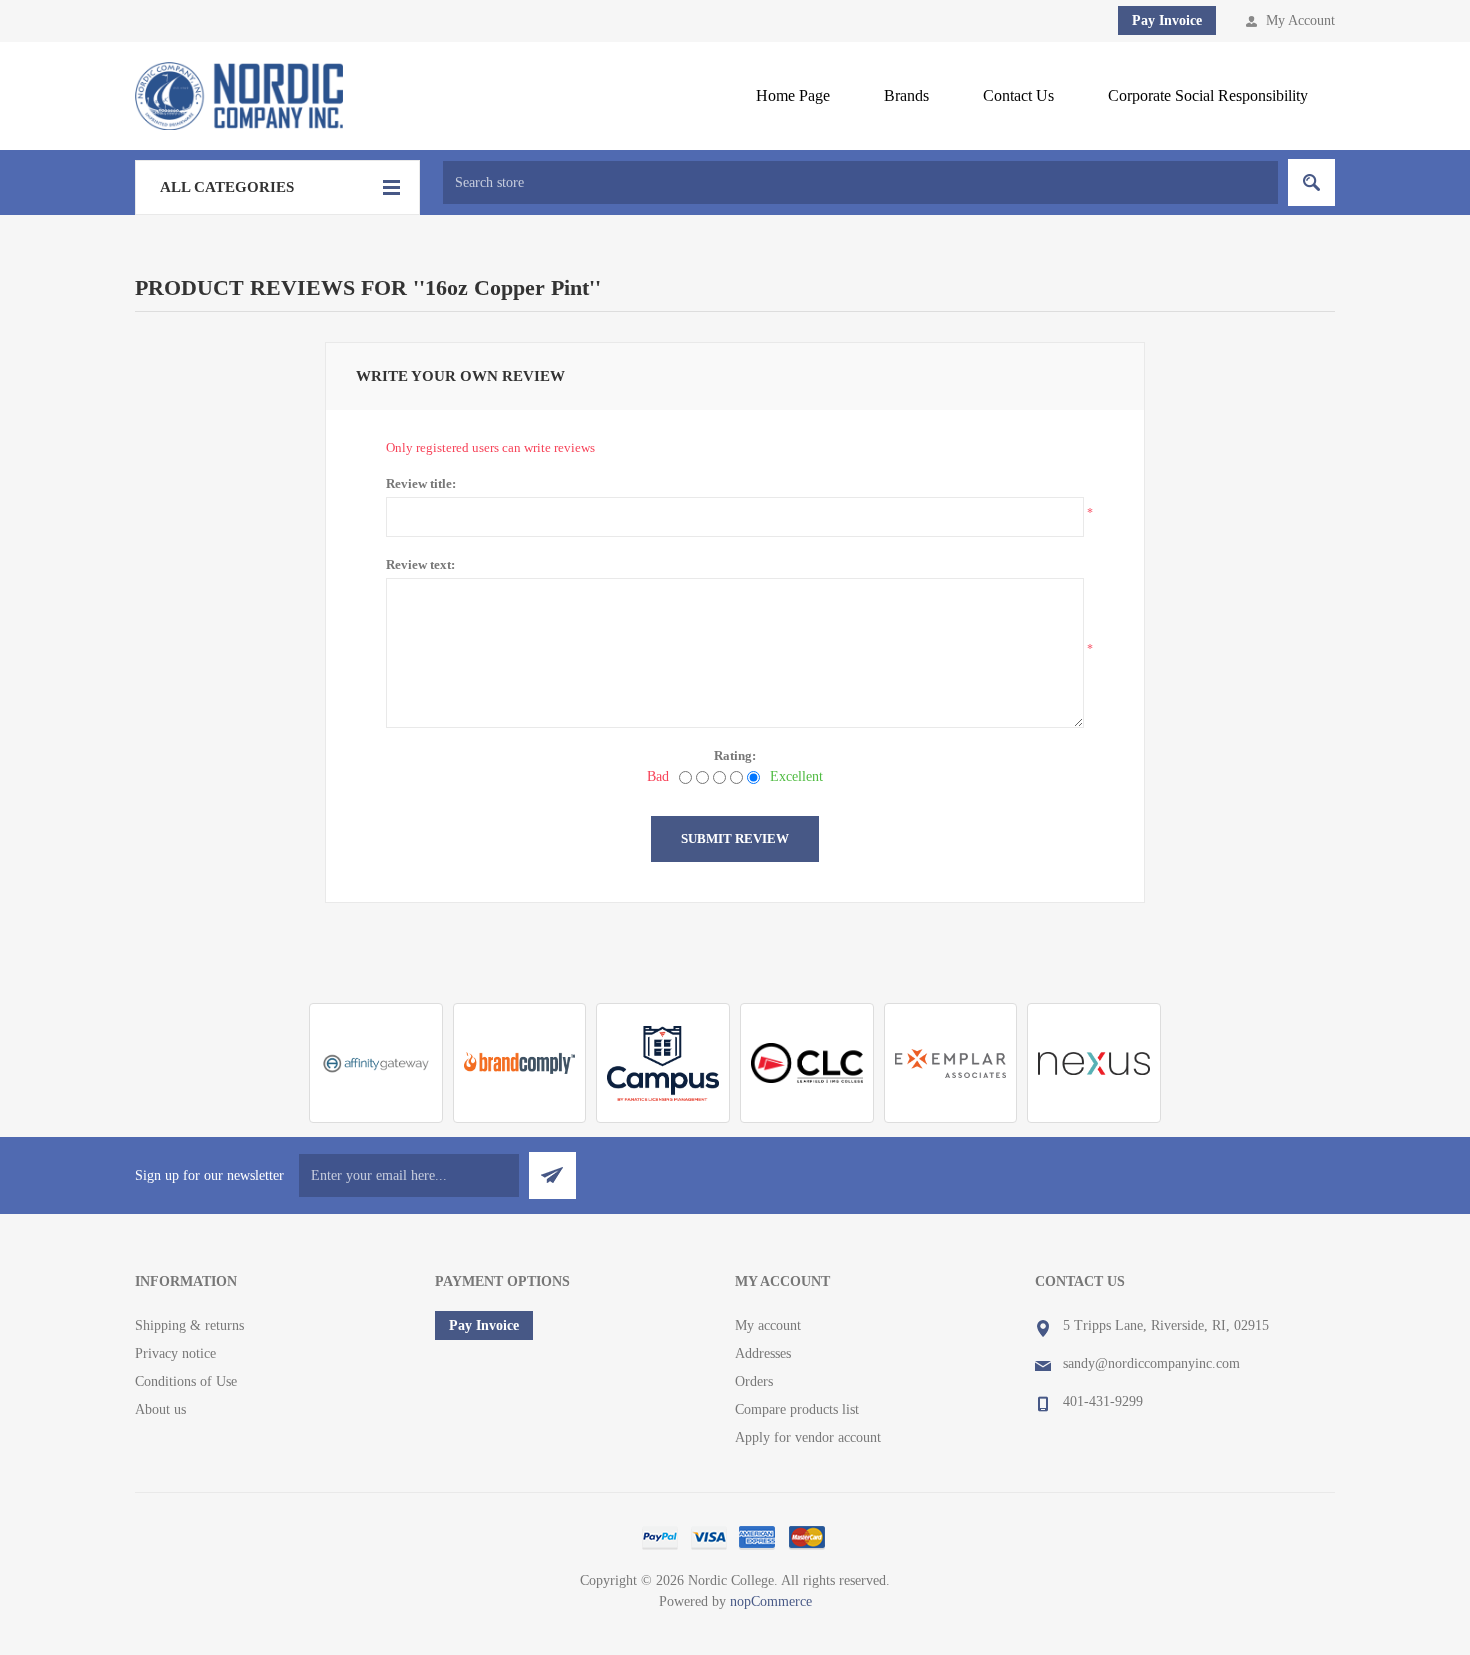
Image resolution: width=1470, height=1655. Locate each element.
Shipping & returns (189, 1325)
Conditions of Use (186, 1381)
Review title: (421, 483)
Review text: (420, 564)
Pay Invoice (1167, 20)
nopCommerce (771, 1601)
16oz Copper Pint (507, 287)
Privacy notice (175, 1353)
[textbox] (860, 182)
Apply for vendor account (808, 1437)
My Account (1300, 20)
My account (768, 1325)
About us (160, 1409)
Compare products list (797, 1409)
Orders (754, 1381)
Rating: (735, 755)
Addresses (763, 1353)
